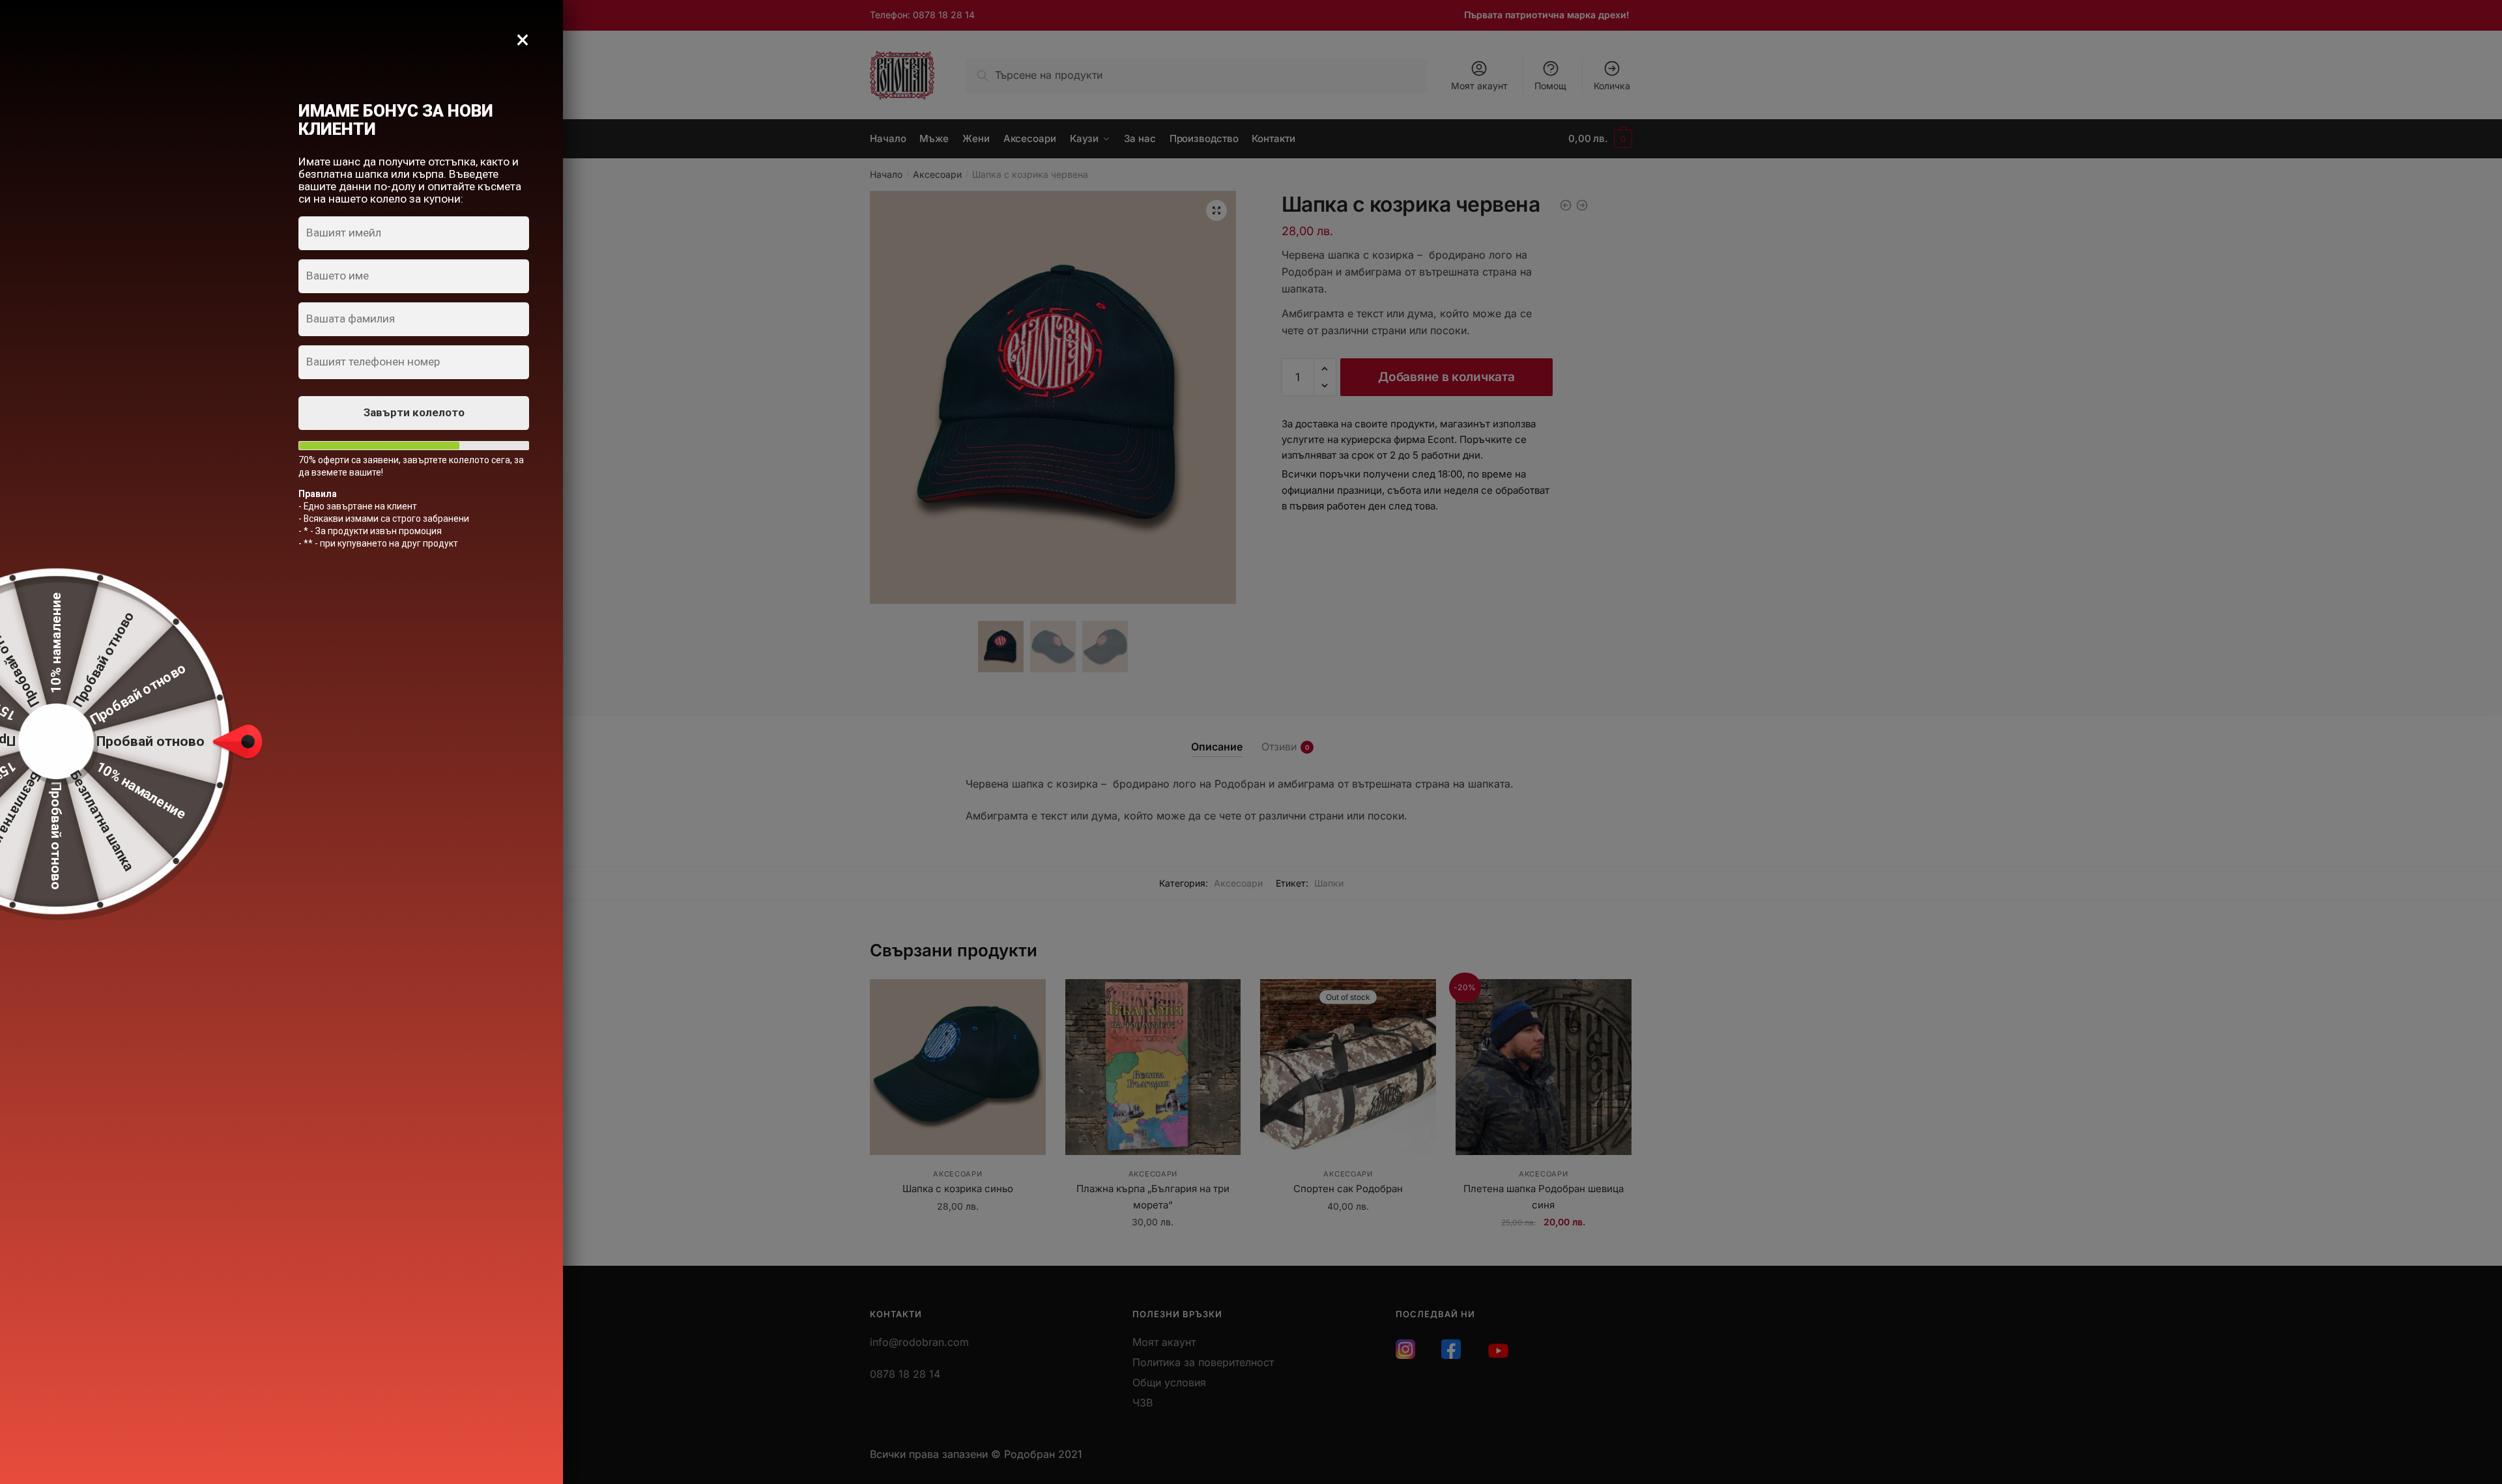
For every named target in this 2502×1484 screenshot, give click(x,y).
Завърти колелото (414, 412)
